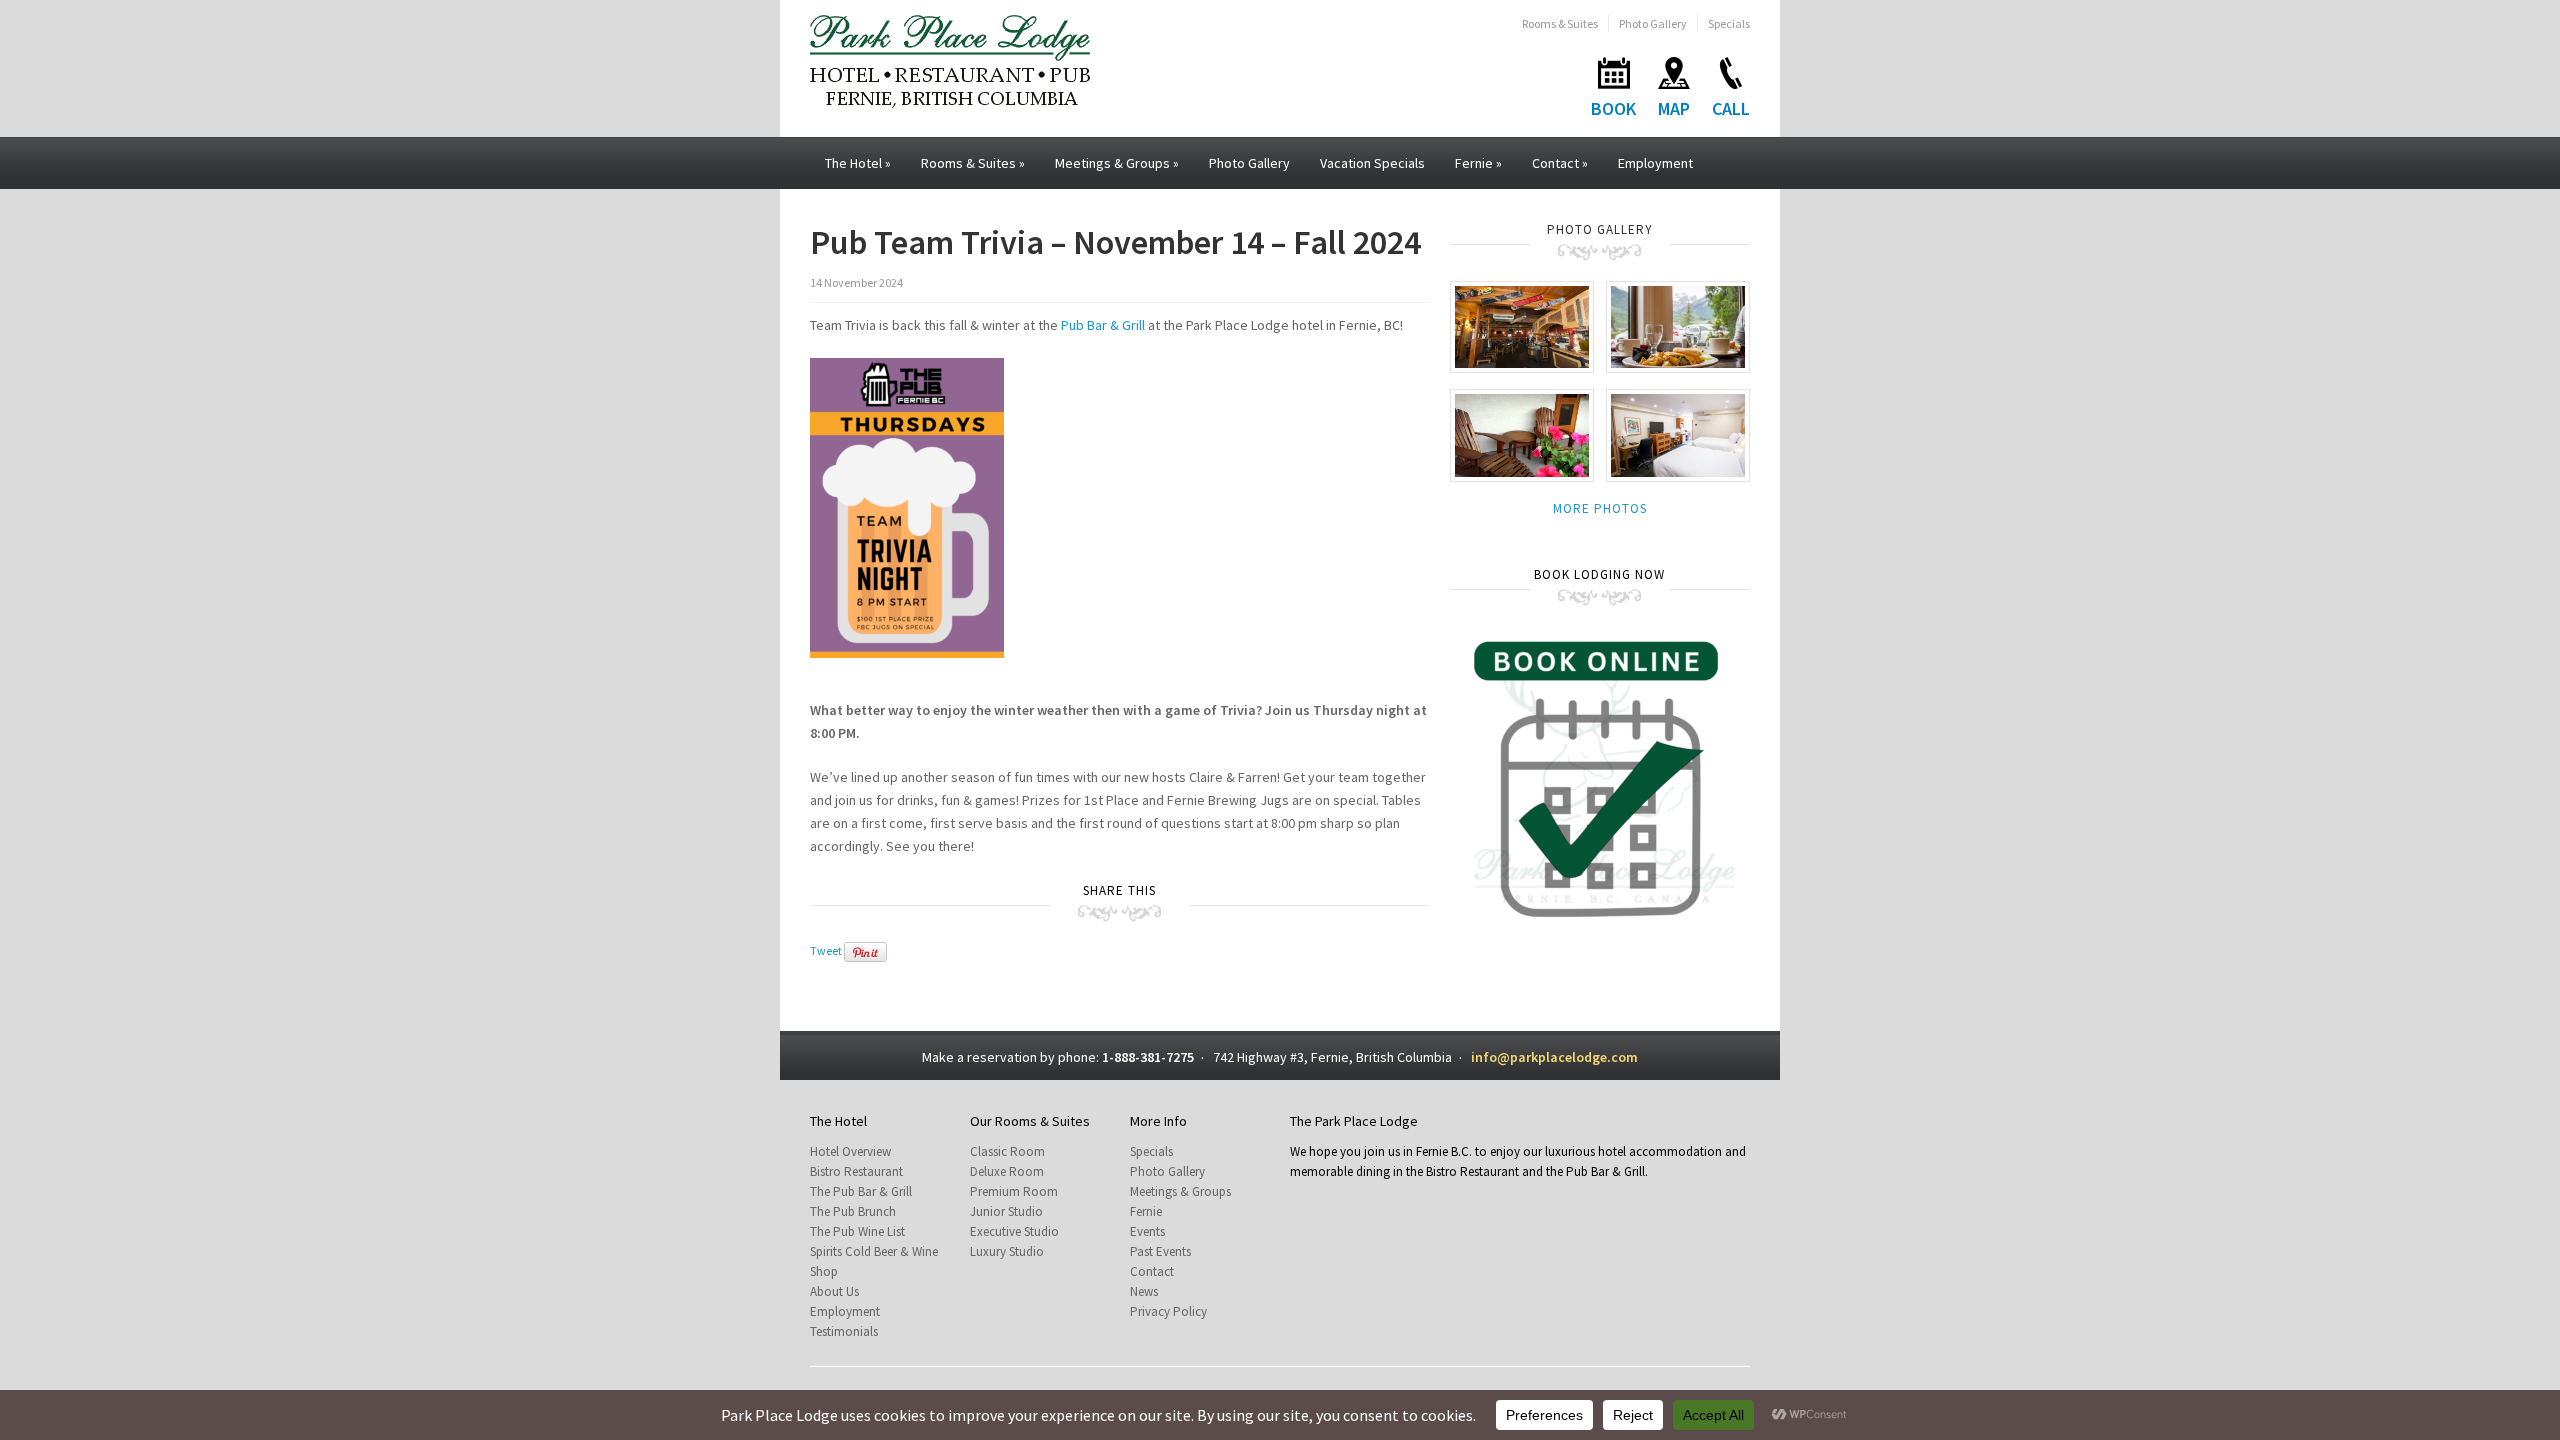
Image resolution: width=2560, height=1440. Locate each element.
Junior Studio (1006, 1211)
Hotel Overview (850, 1151)
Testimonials (844, 1331)
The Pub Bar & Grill (861, 1191)
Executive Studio (1014, 1231)
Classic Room (1007, 1151)
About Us (834, 1291)
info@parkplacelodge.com (1554, 1057)
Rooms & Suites (1560, 23)
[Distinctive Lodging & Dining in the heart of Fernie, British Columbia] (950, 59)
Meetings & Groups (1117, 163)
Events (1147, 1231)
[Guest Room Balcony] (1522, 434)
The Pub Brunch (853, 1211)
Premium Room (1014, 1191)
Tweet (826, 950)
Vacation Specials (1372, 163)
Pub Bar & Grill (1103, 325)
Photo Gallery (1653, 23)
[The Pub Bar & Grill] (1522, 325)
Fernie (1478, 163)
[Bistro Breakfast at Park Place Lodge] (1678, 325)
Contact (1560, 163)
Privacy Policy (1168, 1311)
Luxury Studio (1007, 1251)
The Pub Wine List (857, 1231)
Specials (1729, 23)
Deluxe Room (1007, 1171)
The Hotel (858, 163)
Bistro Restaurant (856, 1171)
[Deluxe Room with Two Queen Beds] (1678, 434)
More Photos (1600, 508)
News (1144, 1291)
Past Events (1160, 1251)
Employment (1655, 163)
